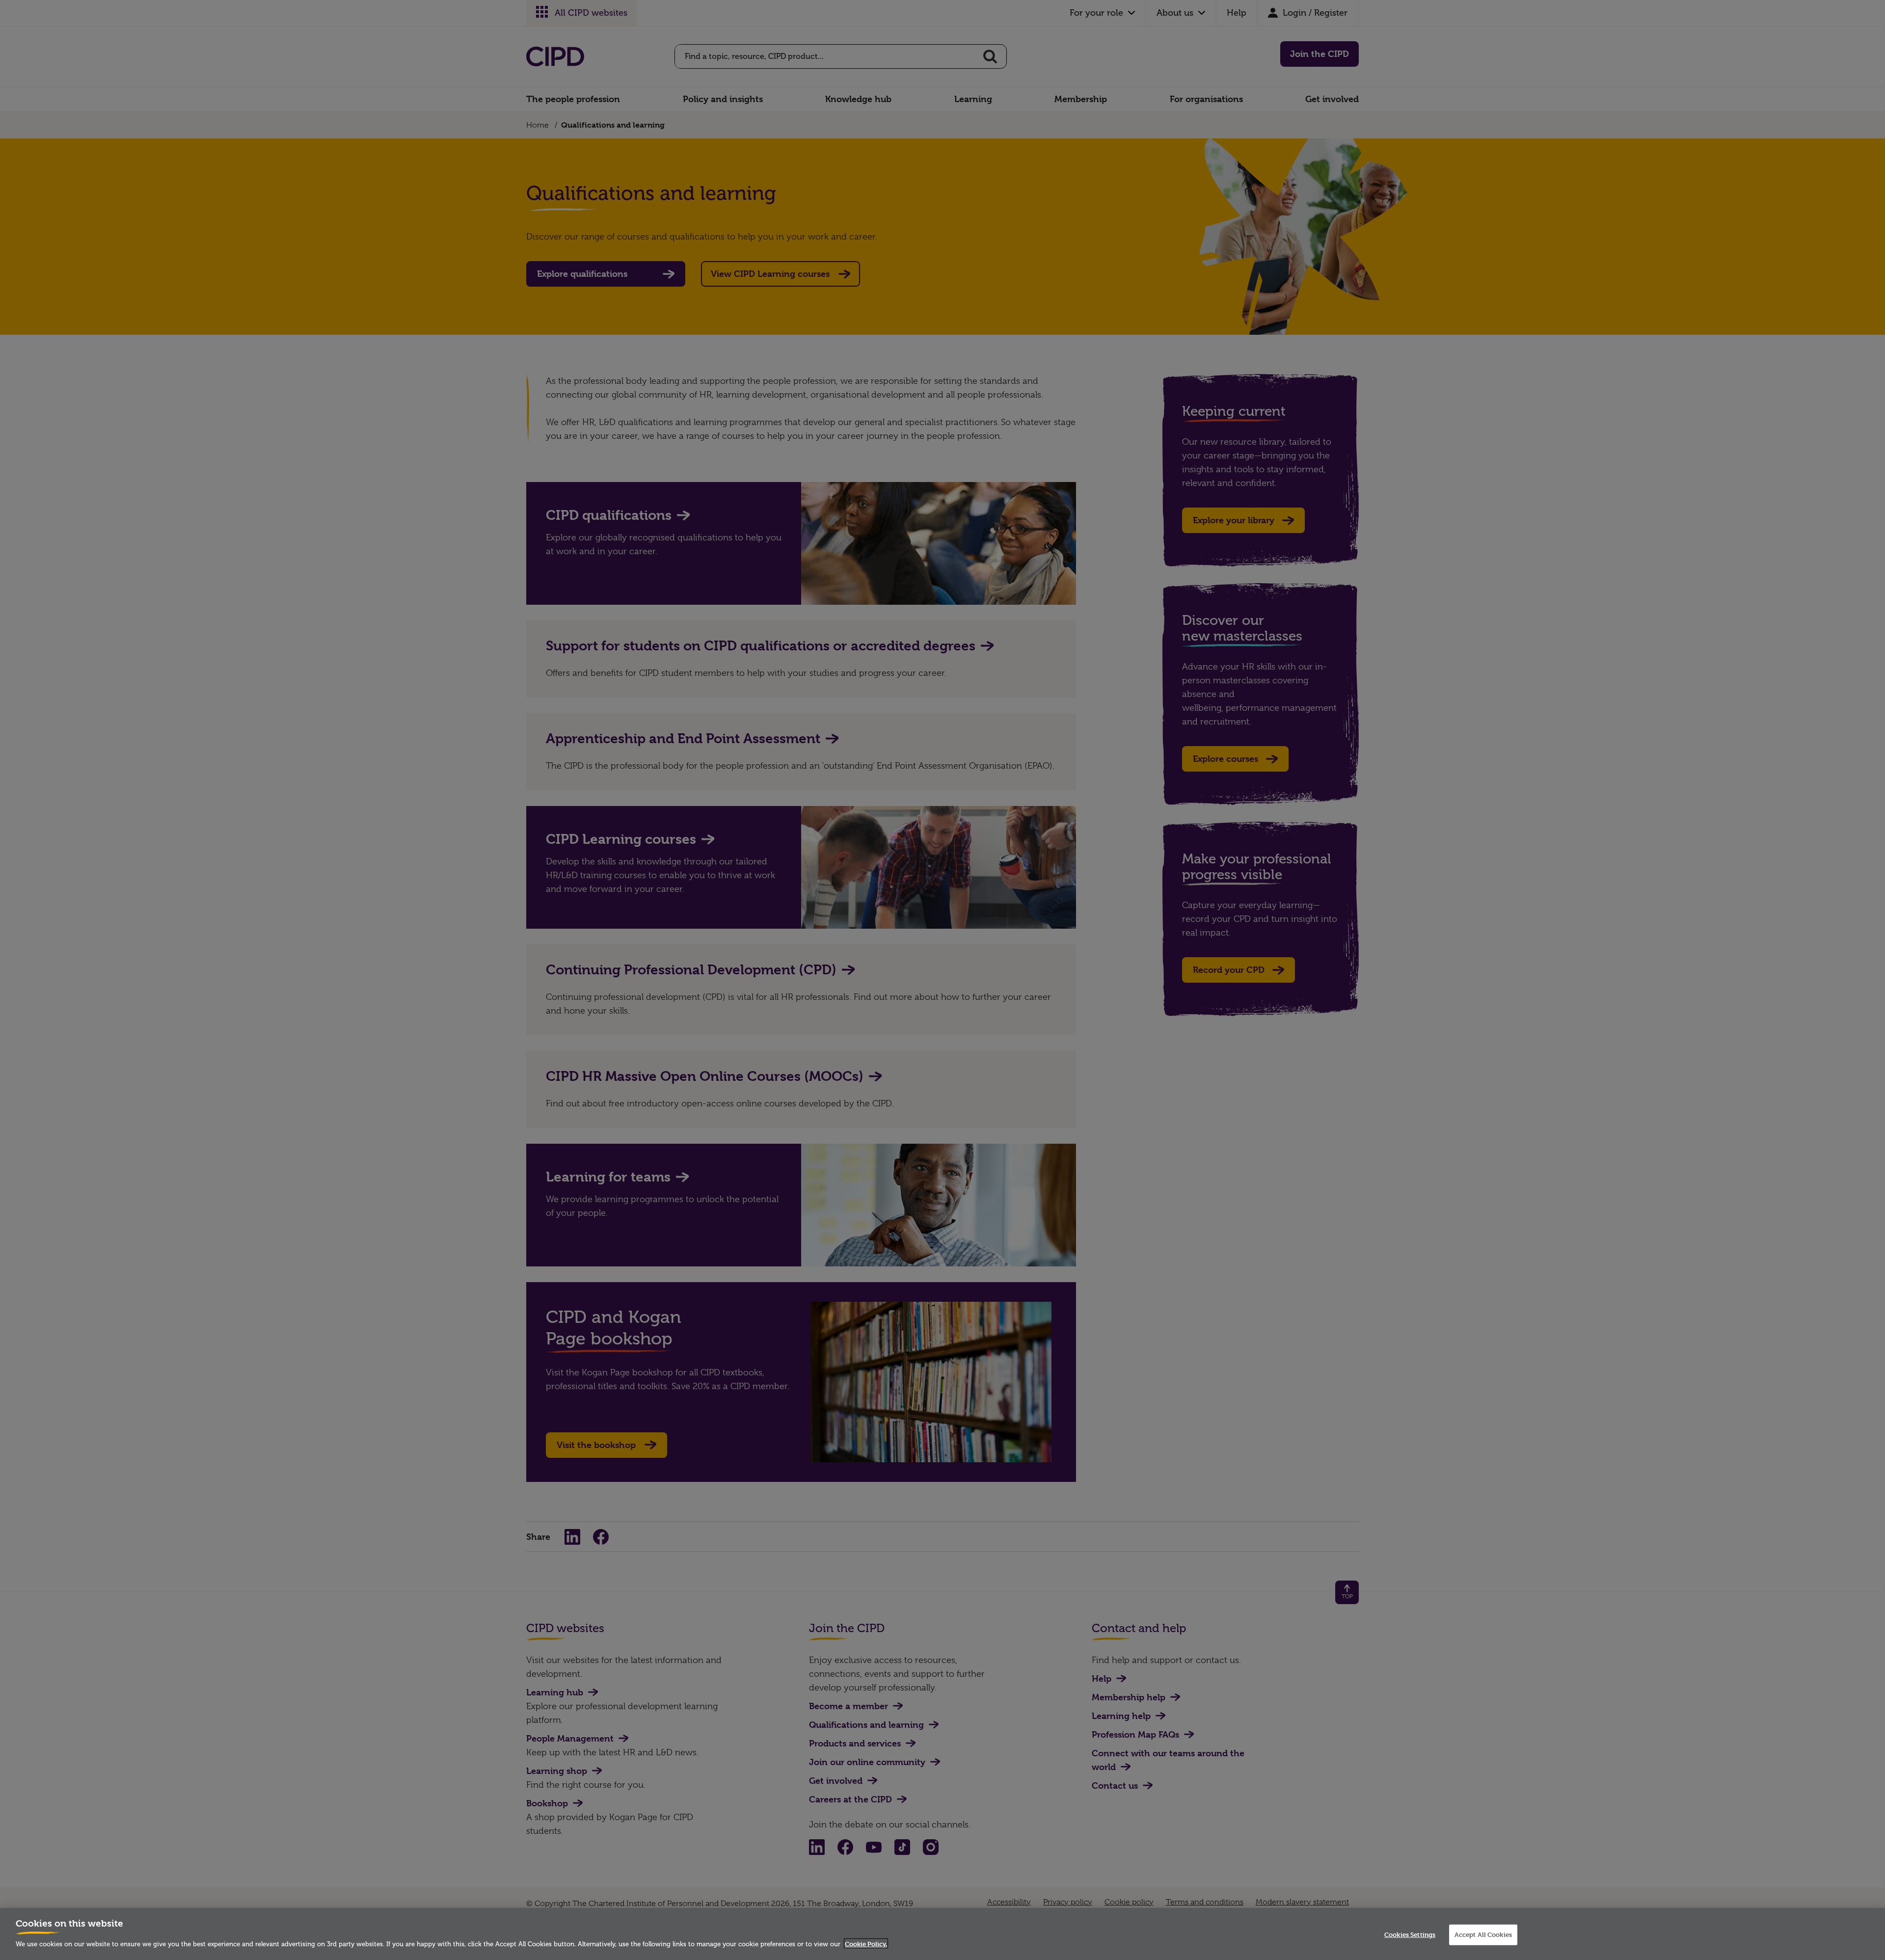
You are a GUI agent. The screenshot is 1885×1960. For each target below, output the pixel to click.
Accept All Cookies (1483, 1934)
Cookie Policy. (866, 1943)
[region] (942, 1934)
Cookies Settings (1410, 1934)
